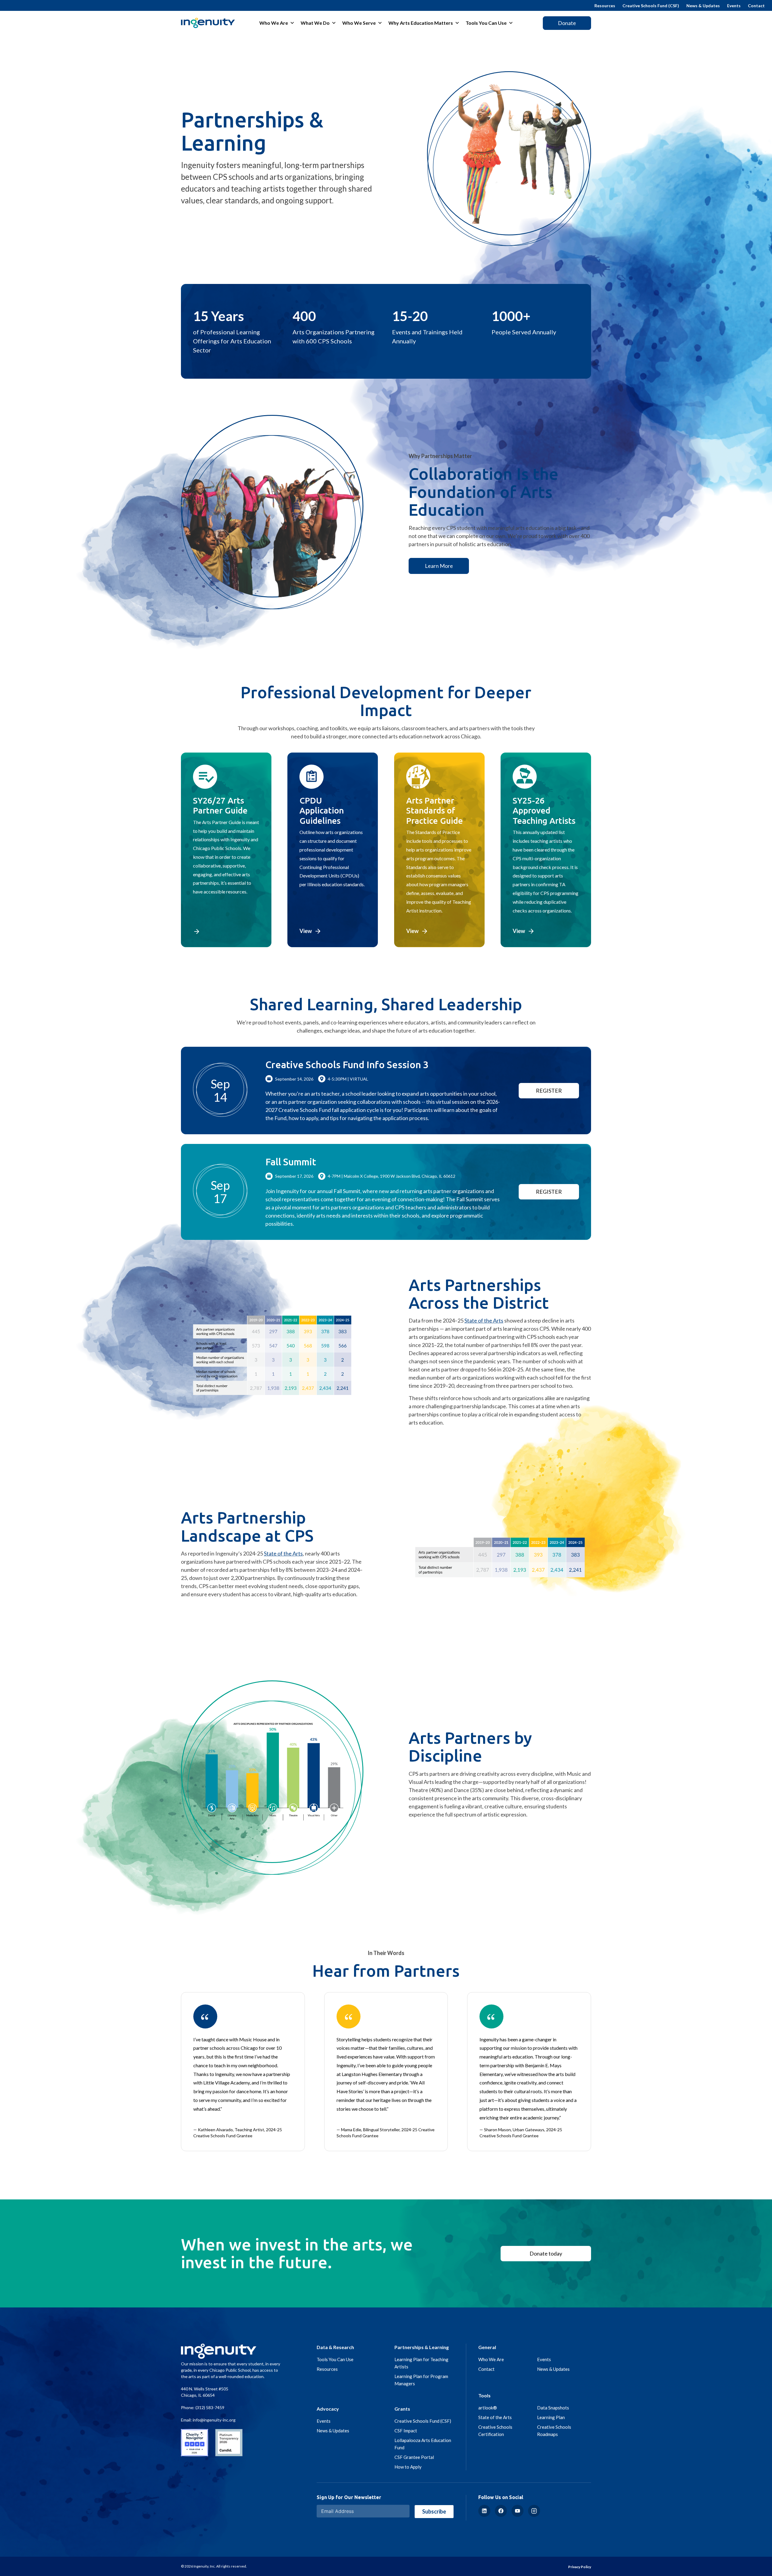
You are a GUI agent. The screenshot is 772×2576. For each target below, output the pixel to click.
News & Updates (703, 6)
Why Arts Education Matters (421, 23)
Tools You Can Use (486, 23)
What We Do (315, 23)
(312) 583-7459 (210, 2407)
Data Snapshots (553, 2408)
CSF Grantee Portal (414, 2457)
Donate (567, 23)
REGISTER (549, 1091)
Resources (605, 6)
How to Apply (408, 2467)
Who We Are (274, 23)
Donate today (546, 2253)
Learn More (439, 566)
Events (734, 6)
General (487, 2347)
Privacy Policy (580, 2567)
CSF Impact (406, 2431)
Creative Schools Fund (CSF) (651, 6)
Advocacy (328, 2409)
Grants (402, 2409)
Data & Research (335, 2347)
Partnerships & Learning (422, 2347)
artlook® (488, 2408)
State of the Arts (484, 1320)
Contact (756, 6)
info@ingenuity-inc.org (214, 2420)
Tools (484, 2395)
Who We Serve (359, 23)
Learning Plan (551, 2417)
